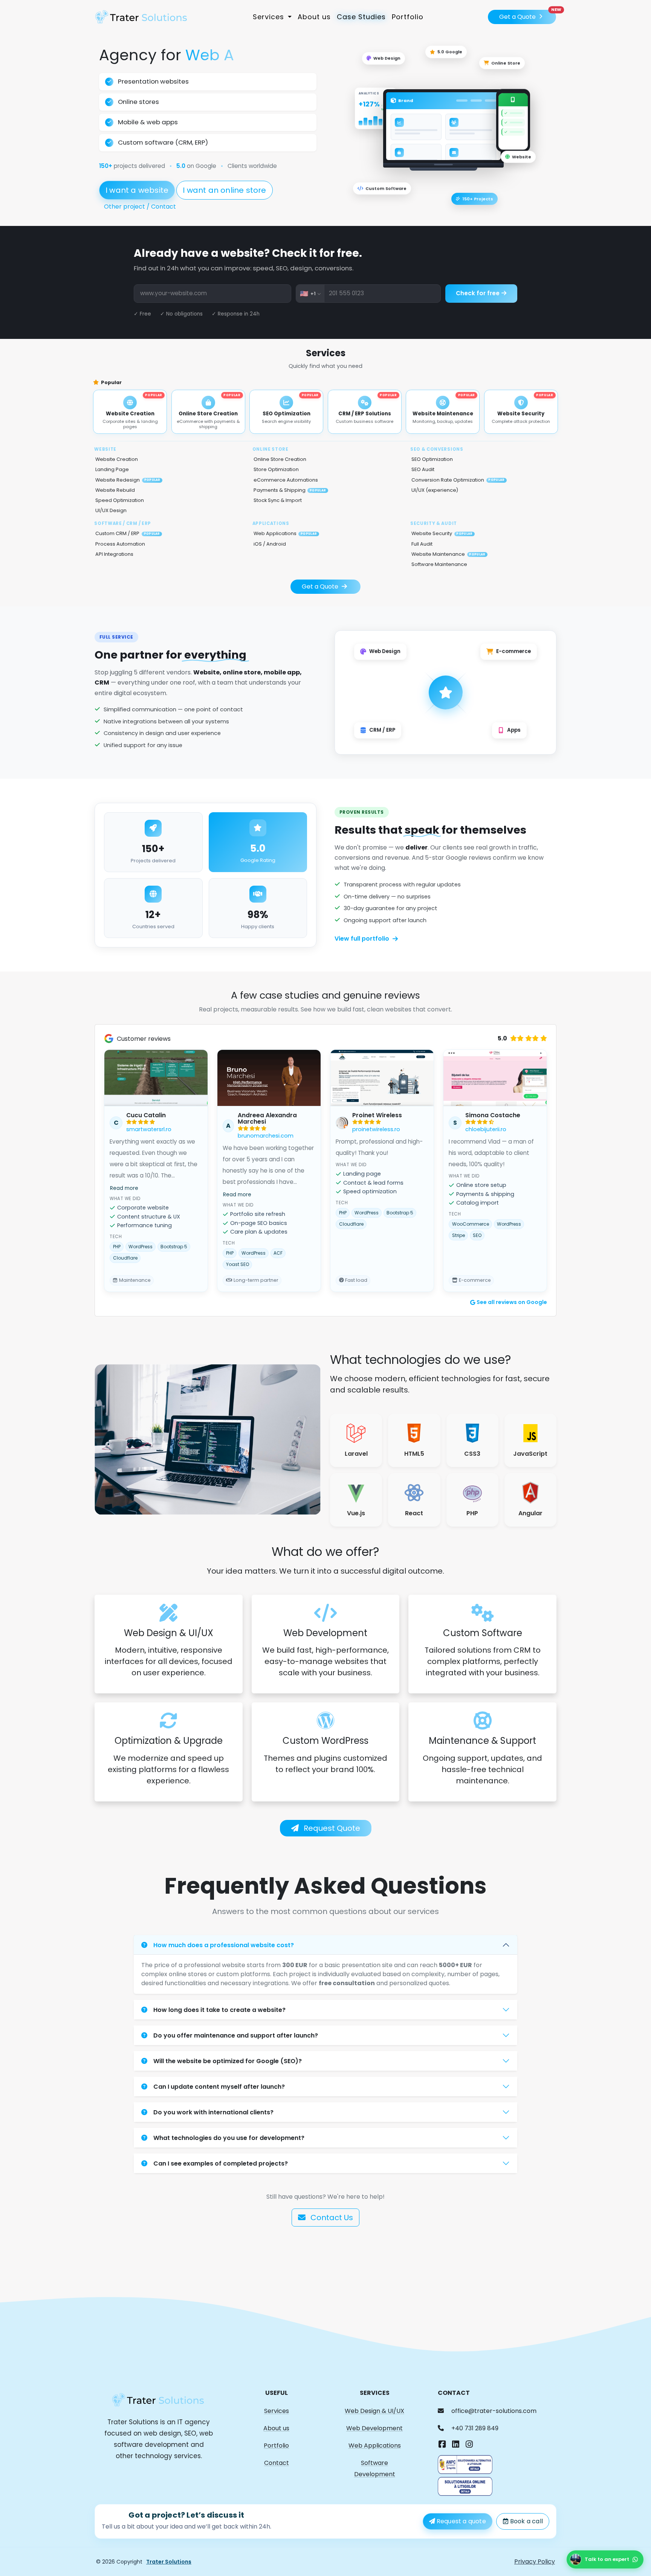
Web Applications (285, 533)
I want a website (137, 190)
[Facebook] (442, 2445)
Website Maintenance (448, 554)
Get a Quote (528, 15)
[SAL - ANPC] (465, 2464)
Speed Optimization (120, 500)
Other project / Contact (140, 207)
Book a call (526, 2521)
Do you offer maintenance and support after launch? (236, 2035)
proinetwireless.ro (376, 1129)
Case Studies (361, 17)
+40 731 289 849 (475, 2428)
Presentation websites (153, 81)
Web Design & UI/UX (374, 2411)
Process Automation (120, 544)
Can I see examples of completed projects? (221, 2163)
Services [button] (270, 17)
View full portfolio (362, 939)
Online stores (138, 102)
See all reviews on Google (512, 1302)
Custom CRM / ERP (128, 533)
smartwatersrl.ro (149, 1129)
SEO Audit (423, 469)
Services (277, 2411)
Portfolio (408, 17)
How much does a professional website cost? (224, 1945)
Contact (277, 2463)
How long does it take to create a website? (219, 2010)
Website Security (442, 533)
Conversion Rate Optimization (458, 480)
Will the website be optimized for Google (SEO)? (228, 2061)
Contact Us (331, 2218)
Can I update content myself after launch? (219, 2087)
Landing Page (112, 469)
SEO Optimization (432, 459)
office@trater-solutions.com (494, 2411)
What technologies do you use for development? (229, 2138)
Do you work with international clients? (213, 2112)
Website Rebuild (115, 490)
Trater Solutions (169, 2562)
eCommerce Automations (286, 480)
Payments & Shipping (290, 490)
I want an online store (224, 190)
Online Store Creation (280, 459)
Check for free (478, 293)
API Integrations (114, 554)
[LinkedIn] (455, 2445)
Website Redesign (128, 480)
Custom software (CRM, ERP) (163, 142)
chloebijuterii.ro (486, 1129)
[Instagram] (469, 2445)
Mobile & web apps (148, 122)
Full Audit (422, 544)
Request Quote (331, 1828)
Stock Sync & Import (278, 500)
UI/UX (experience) (435, 490)
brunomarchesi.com (266, 1136)
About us (314, 17)
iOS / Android (270, 544)
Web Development (374, 2428)
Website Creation (117, 459)
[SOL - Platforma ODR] (465, 2486)
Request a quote (461, 2521)
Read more (124, 1188)
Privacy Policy (535, 2562)
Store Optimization (276, 469)
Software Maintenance (439, 564)
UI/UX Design (111, 510)
